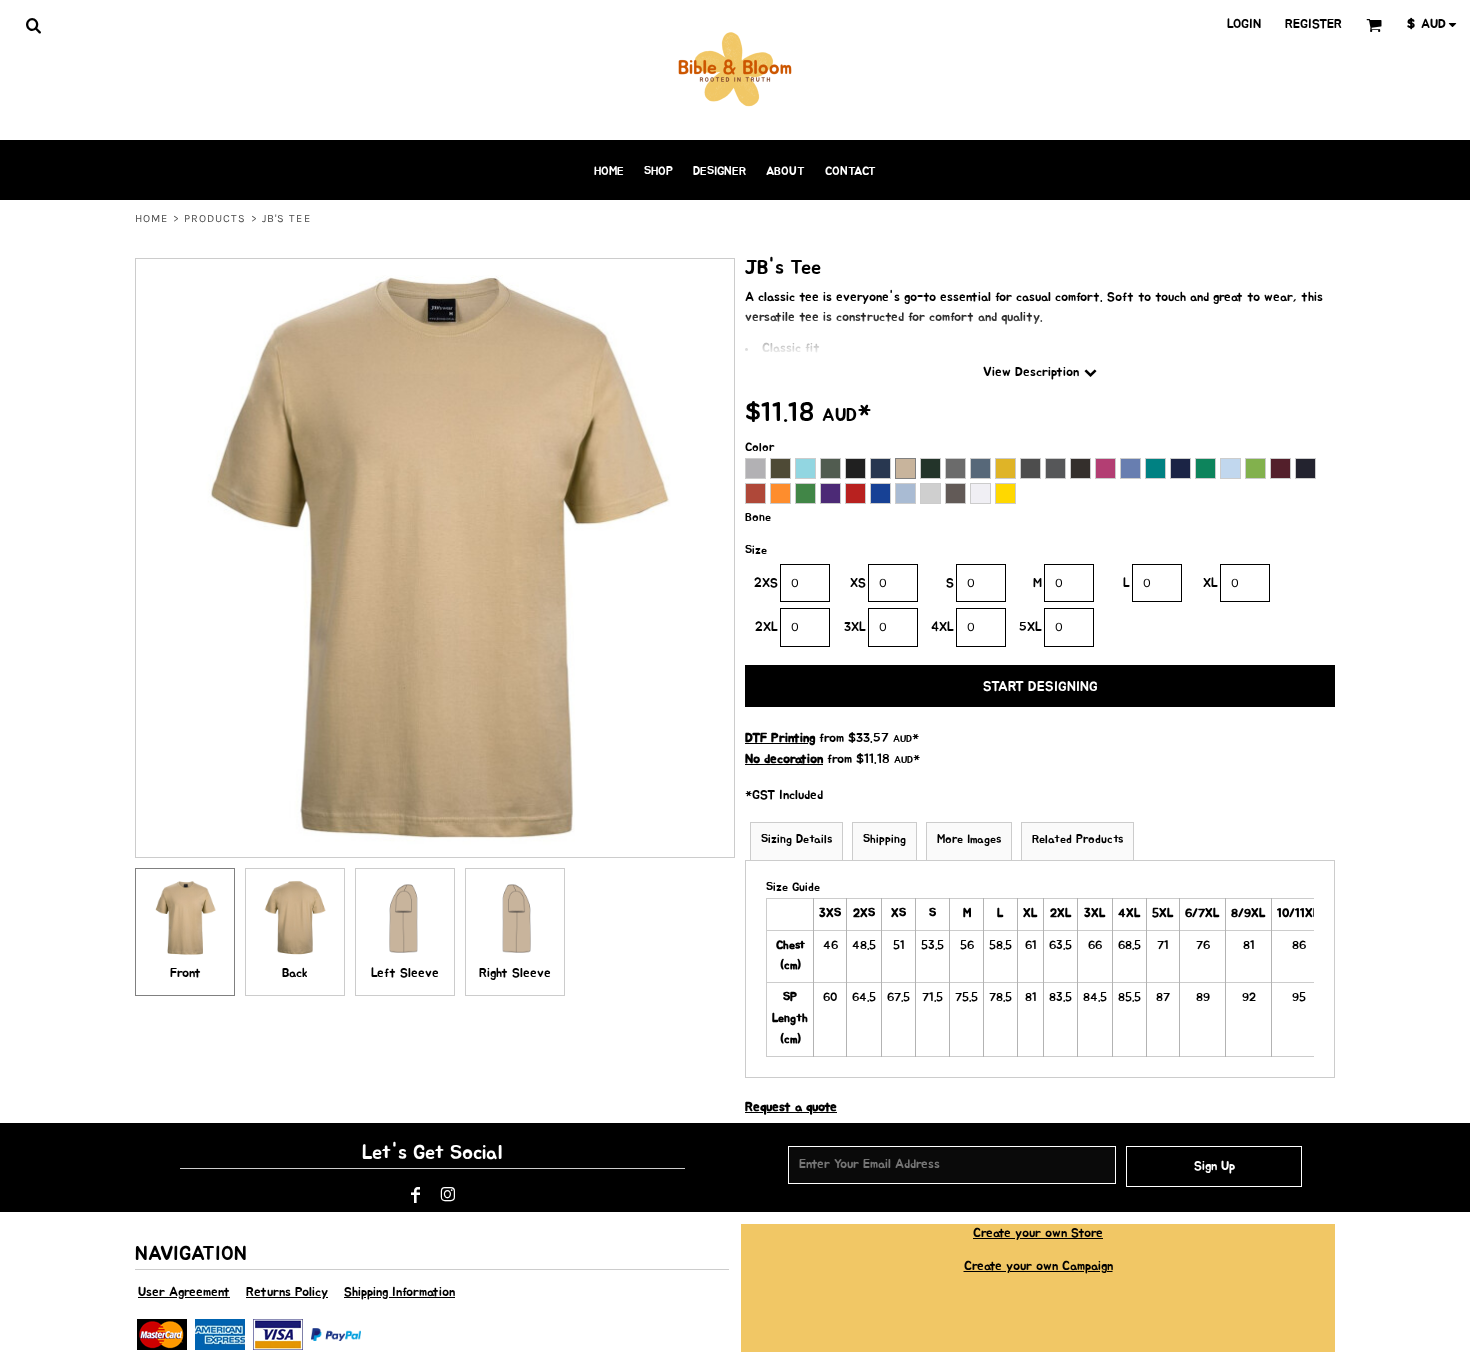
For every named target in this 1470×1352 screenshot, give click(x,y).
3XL (855, 627)
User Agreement (184, 1292)
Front (185, 973)
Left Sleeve (405, 973)
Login (1244, 24)
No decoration (784, 759)
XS (858, 583)
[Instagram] (448, 1195)
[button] (33, 25)
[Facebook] (416, 1195)
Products (215, 218)
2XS (766, 583)
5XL (1030, 627)
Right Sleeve (515, 973)
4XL (942, 627)
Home (151, 218)
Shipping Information (399, 1292)
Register (1313, 24)
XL (1210, 583)
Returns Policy (287, 1292)
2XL (766, 627)
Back (295, 973)
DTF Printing (780, 738)
